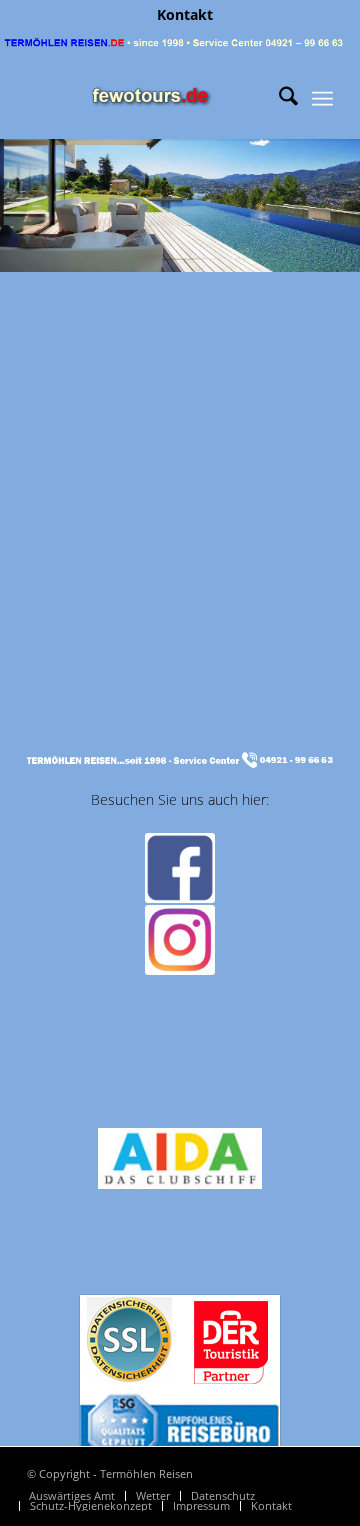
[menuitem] (185, 15)
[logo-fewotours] (149, 99)
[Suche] (278, 99)
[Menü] (322, 99)
